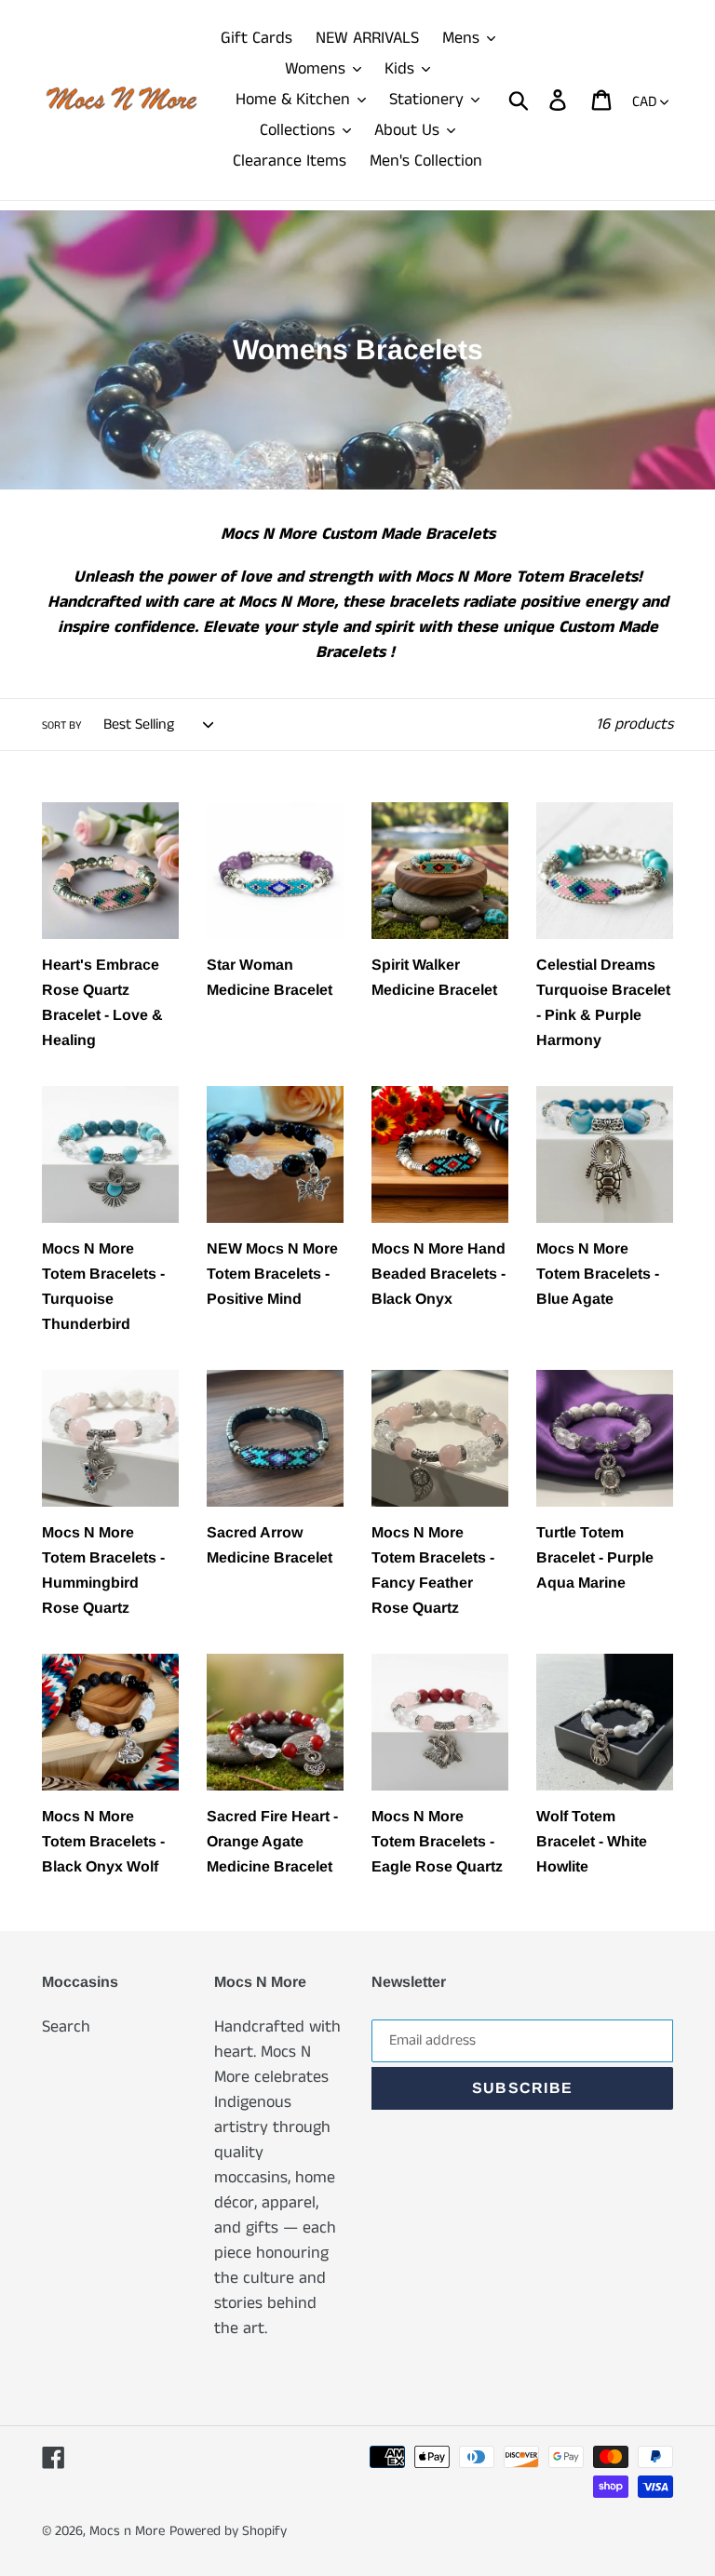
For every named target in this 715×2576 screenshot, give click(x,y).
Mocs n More (127, 2531)
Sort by (62, 725)
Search (66, 2027)
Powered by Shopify (228, 2531)
